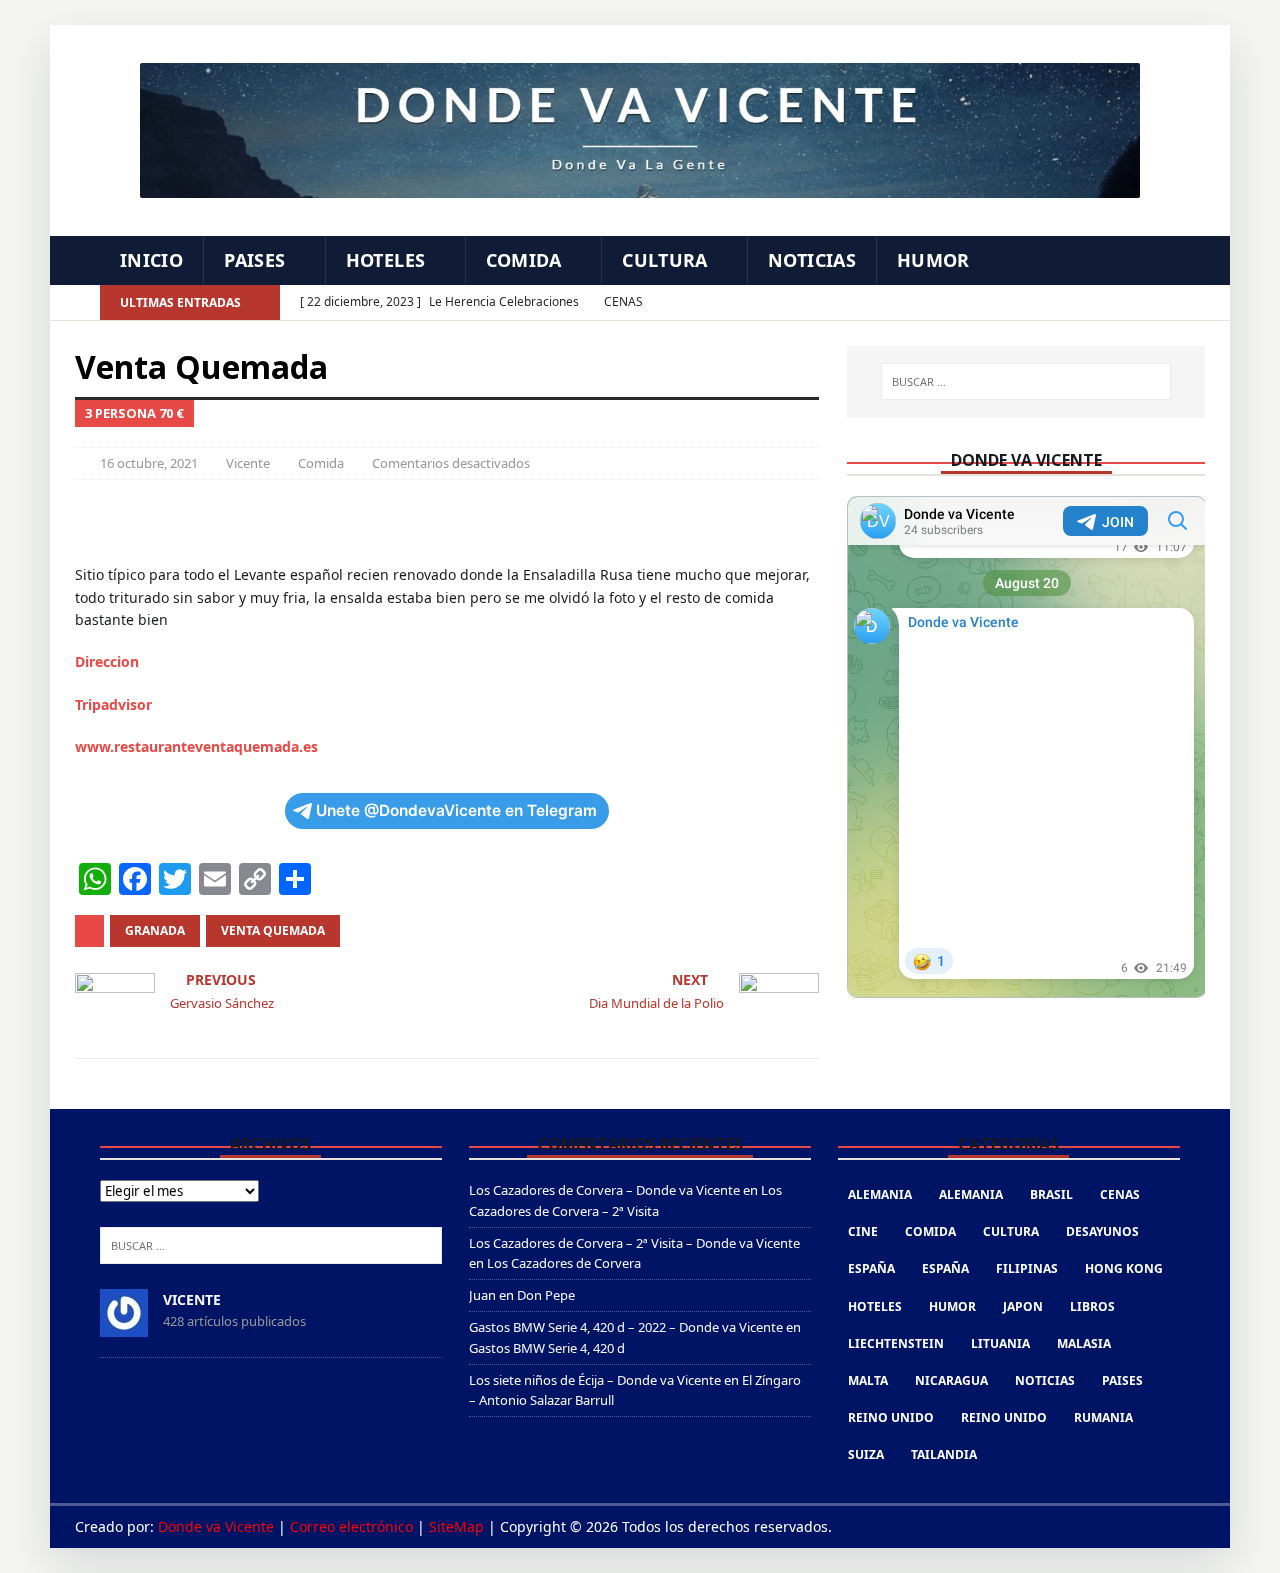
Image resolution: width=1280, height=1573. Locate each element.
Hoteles (386, 260)
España (871, 1268)
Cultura (665, 260)
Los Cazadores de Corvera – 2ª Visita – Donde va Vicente (634, 1243)
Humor (933, 260)
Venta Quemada (273, 930)
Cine (863, 1231)
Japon (1023, 1306)
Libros (1092, 1306)
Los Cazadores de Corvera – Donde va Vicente (604, 1190)
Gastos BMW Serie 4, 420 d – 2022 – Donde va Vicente (626, 1327)
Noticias (812, 260)
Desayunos (1102, 1231)
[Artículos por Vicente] (124, 1326)
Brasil (1051, 1194)
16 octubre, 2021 (149, 463)
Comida (524, 260)
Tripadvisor (113, 704)
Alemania (880, 1194)
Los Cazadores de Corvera (564, 1263)
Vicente (248, 463)
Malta (868, 1380)
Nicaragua (951, 1380)
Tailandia (944, 1454)
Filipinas (1027, 1268)
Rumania (1103, 1417)
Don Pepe (546, 1295)
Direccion (107, 661)
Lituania (1000, 1343)
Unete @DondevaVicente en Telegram (456, 810)
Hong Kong (1124, 1268)
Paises (254, 260)
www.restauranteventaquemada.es (196, 746)
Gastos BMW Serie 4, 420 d (547, 1348)
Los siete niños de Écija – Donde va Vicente (595, 1380)
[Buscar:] (1026, 381)
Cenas (1120, 1194)
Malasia (1084, 1343)
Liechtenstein (896, 1343)
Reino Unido (891, 1417)
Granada (155, 930)
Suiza (866, 1454)
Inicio (151, 260)
